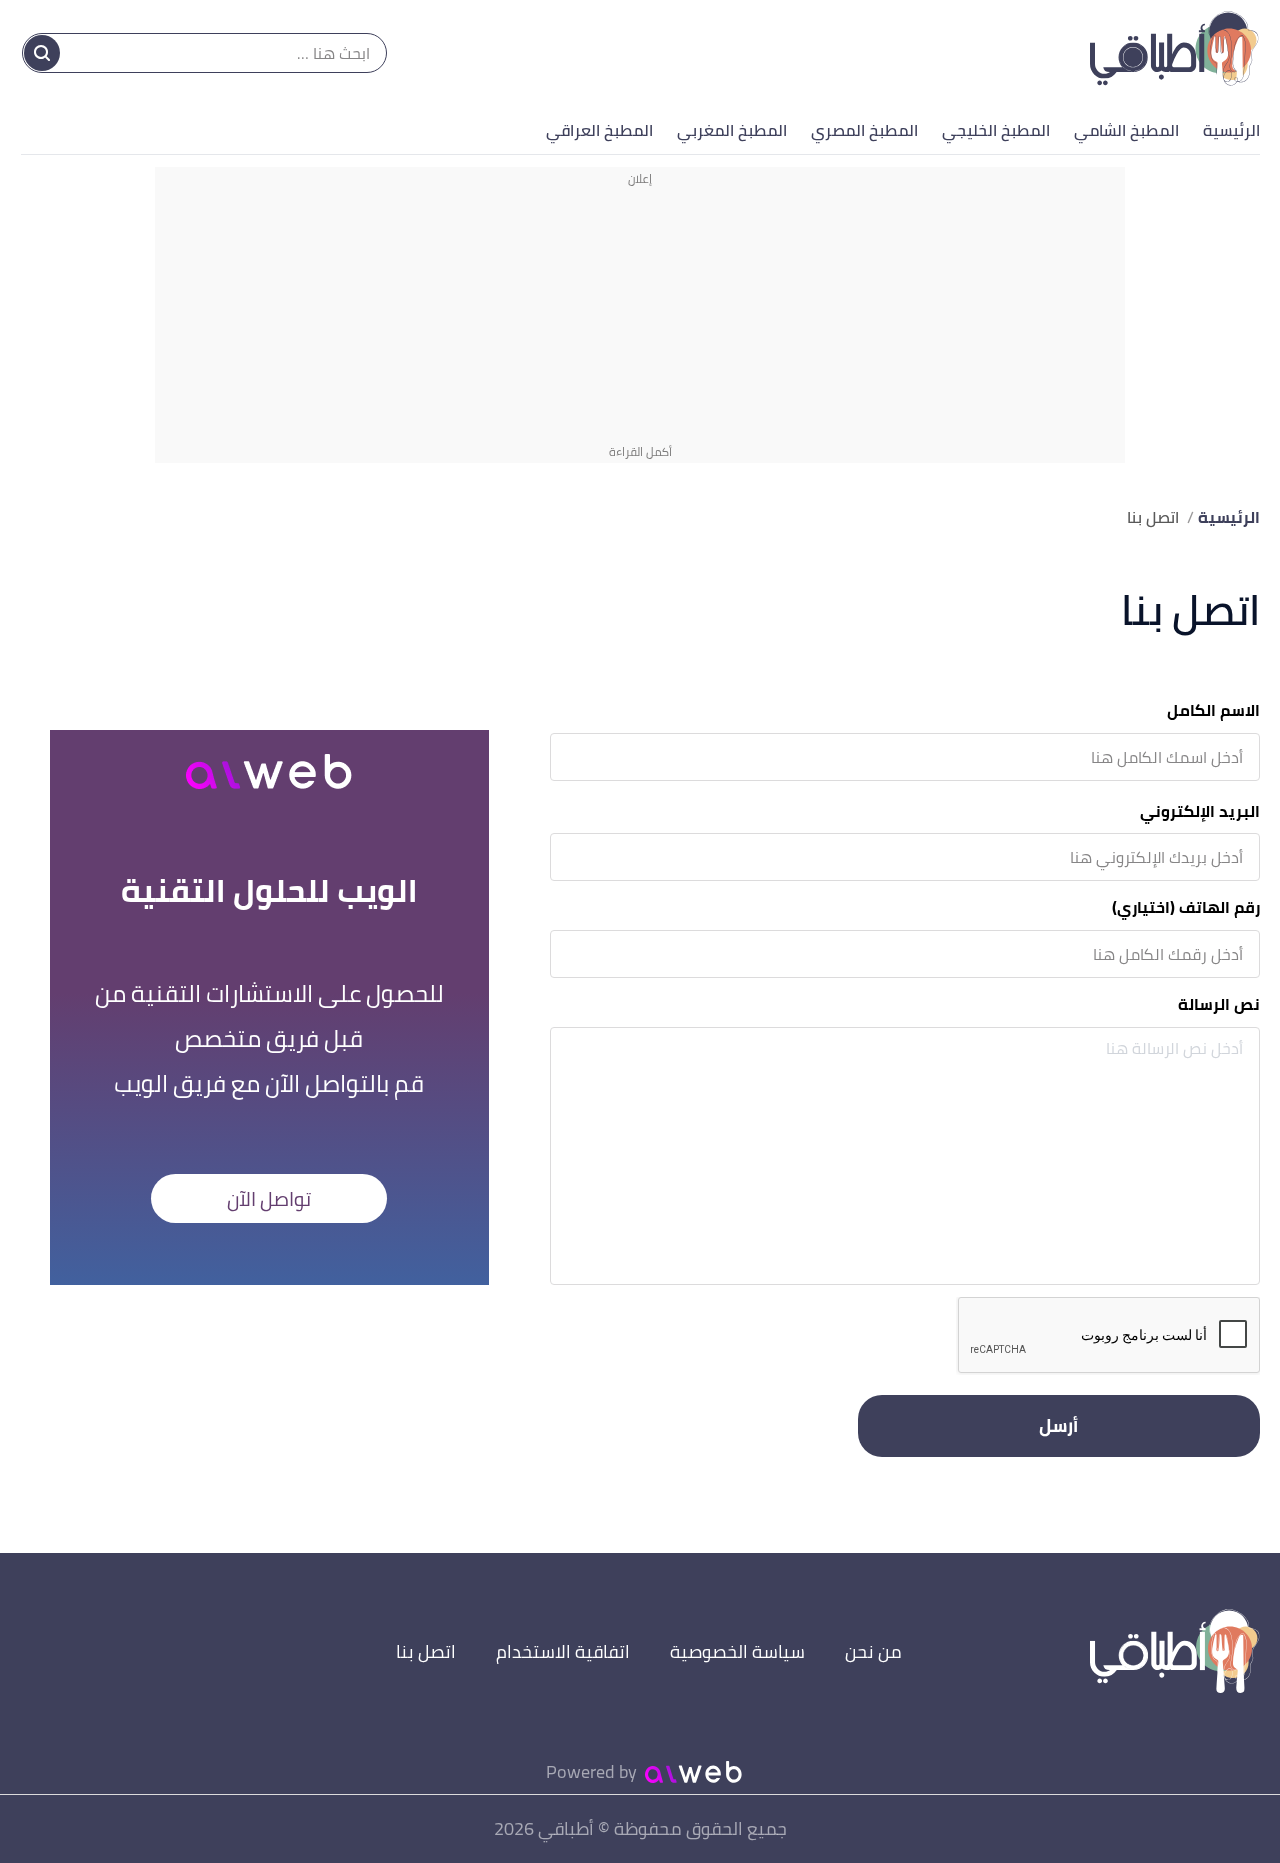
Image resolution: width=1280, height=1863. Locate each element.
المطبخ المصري (864, 130)
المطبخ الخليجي (996, 130)
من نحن (873, 1651)
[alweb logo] (693, 1772)
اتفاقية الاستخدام (563, 1651)
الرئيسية (1231, 130)
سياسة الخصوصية (737, 1651)
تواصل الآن (269, 1198)
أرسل (1058, 1425)
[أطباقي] (1174, 53)
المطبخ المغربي (732, 130)
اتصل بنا (426, 1651)
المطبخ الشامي (1126, 130)
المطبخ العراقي (599, 130)
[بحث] (42, 53)
